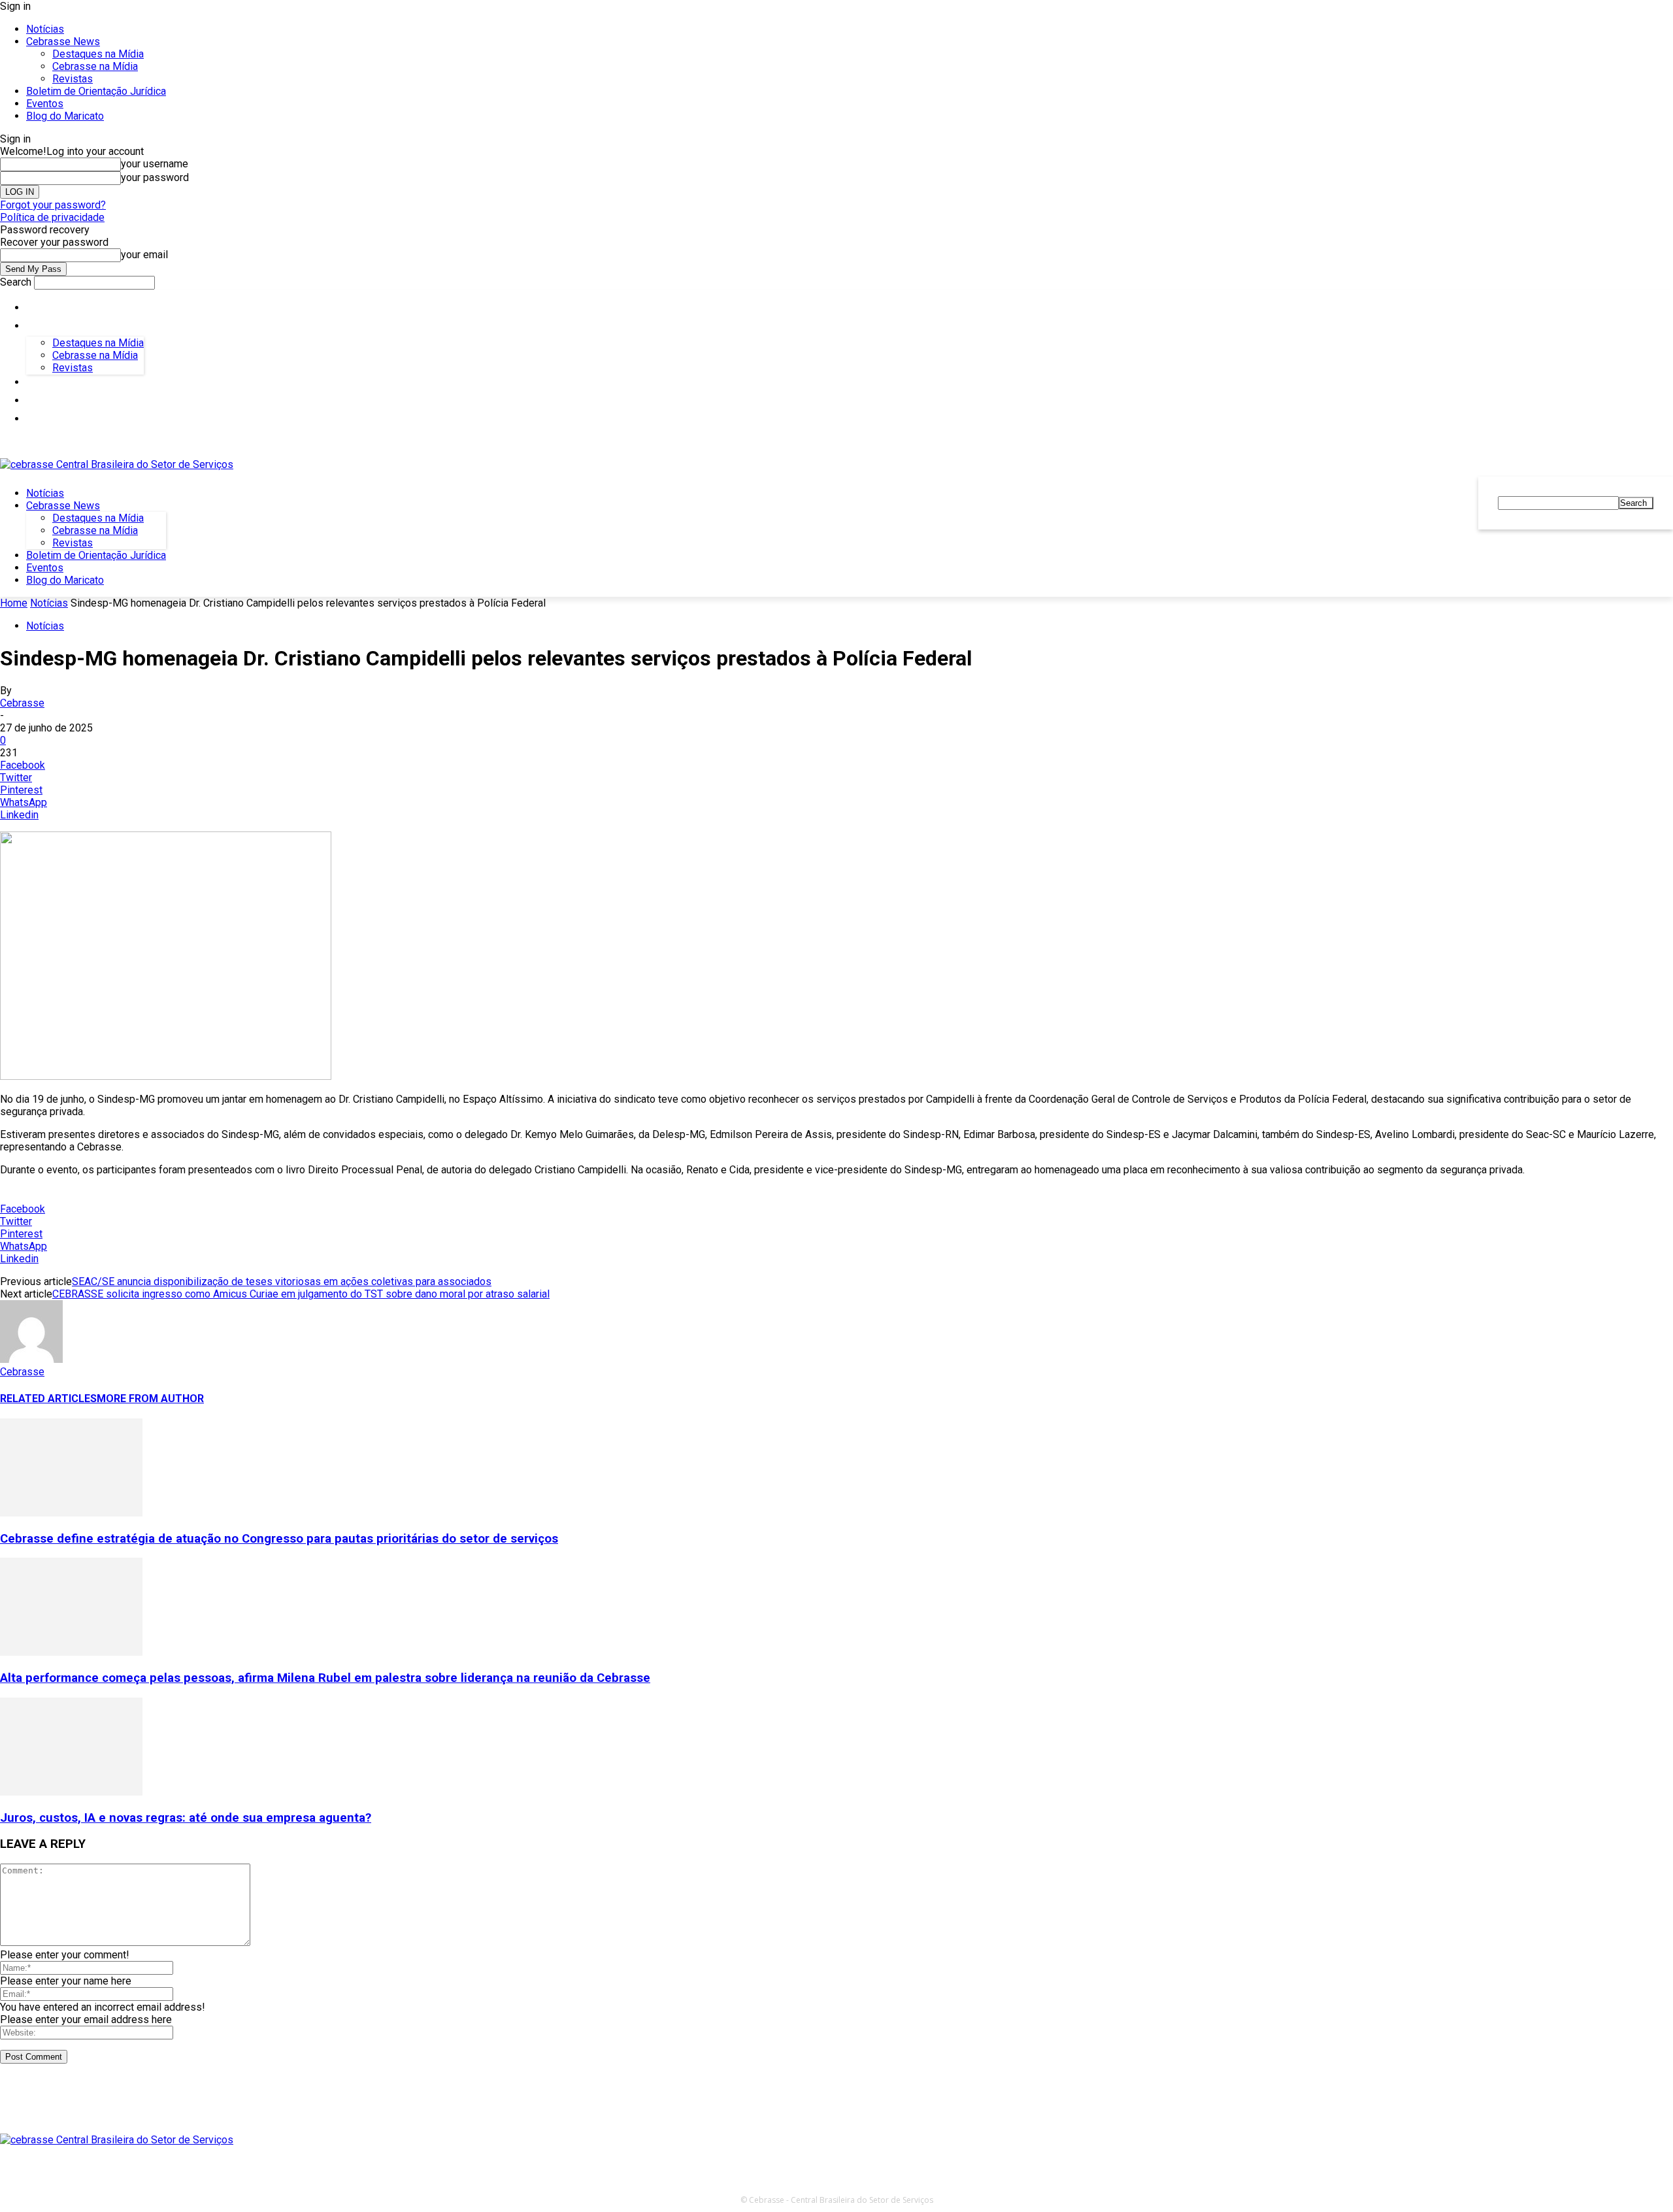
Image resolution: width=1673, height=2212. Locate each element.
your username (155, 164)
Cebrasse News (63, 42)
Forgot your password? (53, 205)
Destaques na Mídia (98, 54)
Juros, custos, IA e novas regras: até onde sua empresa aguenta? (186, 1818)
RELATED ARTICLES (48, 1399)
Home (14, 603)
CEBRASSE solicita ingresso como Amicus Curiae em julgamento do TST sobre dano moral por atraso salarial (301, 1294)
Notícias (45, 29)
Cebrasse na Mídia (95, 66)
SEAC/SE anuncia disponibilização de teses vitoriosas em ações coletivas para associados (282, 1282)
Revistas (73, 79)
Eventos (45, 104)
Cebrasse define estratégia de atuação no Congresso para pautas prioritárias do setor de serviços (279, 1539)
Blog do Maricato (65, 116)
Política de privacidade (52, 217)
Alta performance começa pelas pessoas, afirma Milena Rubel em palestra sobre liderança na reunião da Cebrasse (325, 1678)
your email (144, 255)
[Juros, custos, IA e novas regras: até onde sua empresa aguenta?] (71, 1792)
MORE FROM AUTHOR (150, 1399)
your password (155, 177)
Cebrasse (22, 703)
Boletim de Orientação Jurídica (96, 91)
